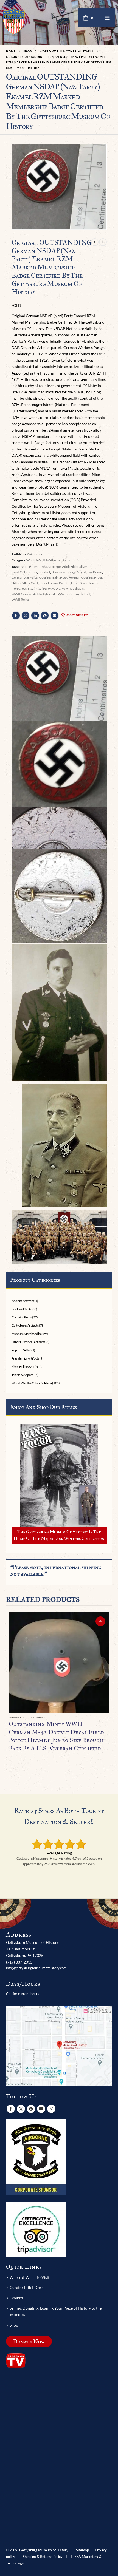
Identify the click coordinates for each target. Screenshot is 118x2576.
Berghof (44, 572)
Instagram (51, 2109)
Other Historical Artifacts (28, 1342)
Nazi (31, 588)
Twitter (26, 615)
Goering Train (49, 578)
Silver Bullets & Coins (25, 1367)
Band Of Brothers (24, 572)
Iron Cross (19, 588)
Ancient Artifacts (23, 1301)
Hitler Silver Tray (83, 583)
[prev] (95, 242)
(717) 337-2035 (19, 1962)
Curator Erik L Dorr (26, 2287)
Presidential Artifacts (25, 1358)
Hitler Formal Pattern (54, 583)
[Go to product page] (59, 1663)
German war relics (25, 578)
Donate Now (29, 2341)
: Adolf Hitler (28, 567)
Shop (14, 2325)
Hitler (98, 578)
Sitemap (82, 2550)
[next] (103, 242)
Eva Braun (95, 572)
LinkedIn (35, 615)
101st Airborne (50, 567)
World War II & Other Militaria (48, 560)
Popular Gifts (20, 1350)
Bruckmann (60, 572)
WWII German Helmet (74, 594)
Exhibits (16, 2298)
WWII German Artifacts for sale (34, 594)
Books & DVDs (21, 1309)
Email (55, 615)
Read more (100, 1621)
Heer (64, 578)
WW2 (56, 588)
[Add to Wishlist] (107, 1718)
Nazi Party (43, 588)
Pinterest (45, 615)
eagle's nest (78, 572)
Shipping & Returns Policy (43, 2557)
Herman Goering (81, 578)
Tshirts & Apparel (23, 1375)
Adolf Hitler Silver (75, 567)
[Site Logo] (14, 21)
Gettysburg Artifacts (25, 1325)
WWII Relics (20, 599)
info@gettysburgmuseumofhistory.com (36, 1968)
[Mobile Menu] (107, 18)
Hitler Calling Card (25, 583)
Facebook (16, 615)
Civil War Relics (22, 1317)
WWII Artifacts (73, 588)
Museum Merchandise (27, 1334)
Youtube (41, 2109)
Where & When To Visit (29, 2277)
